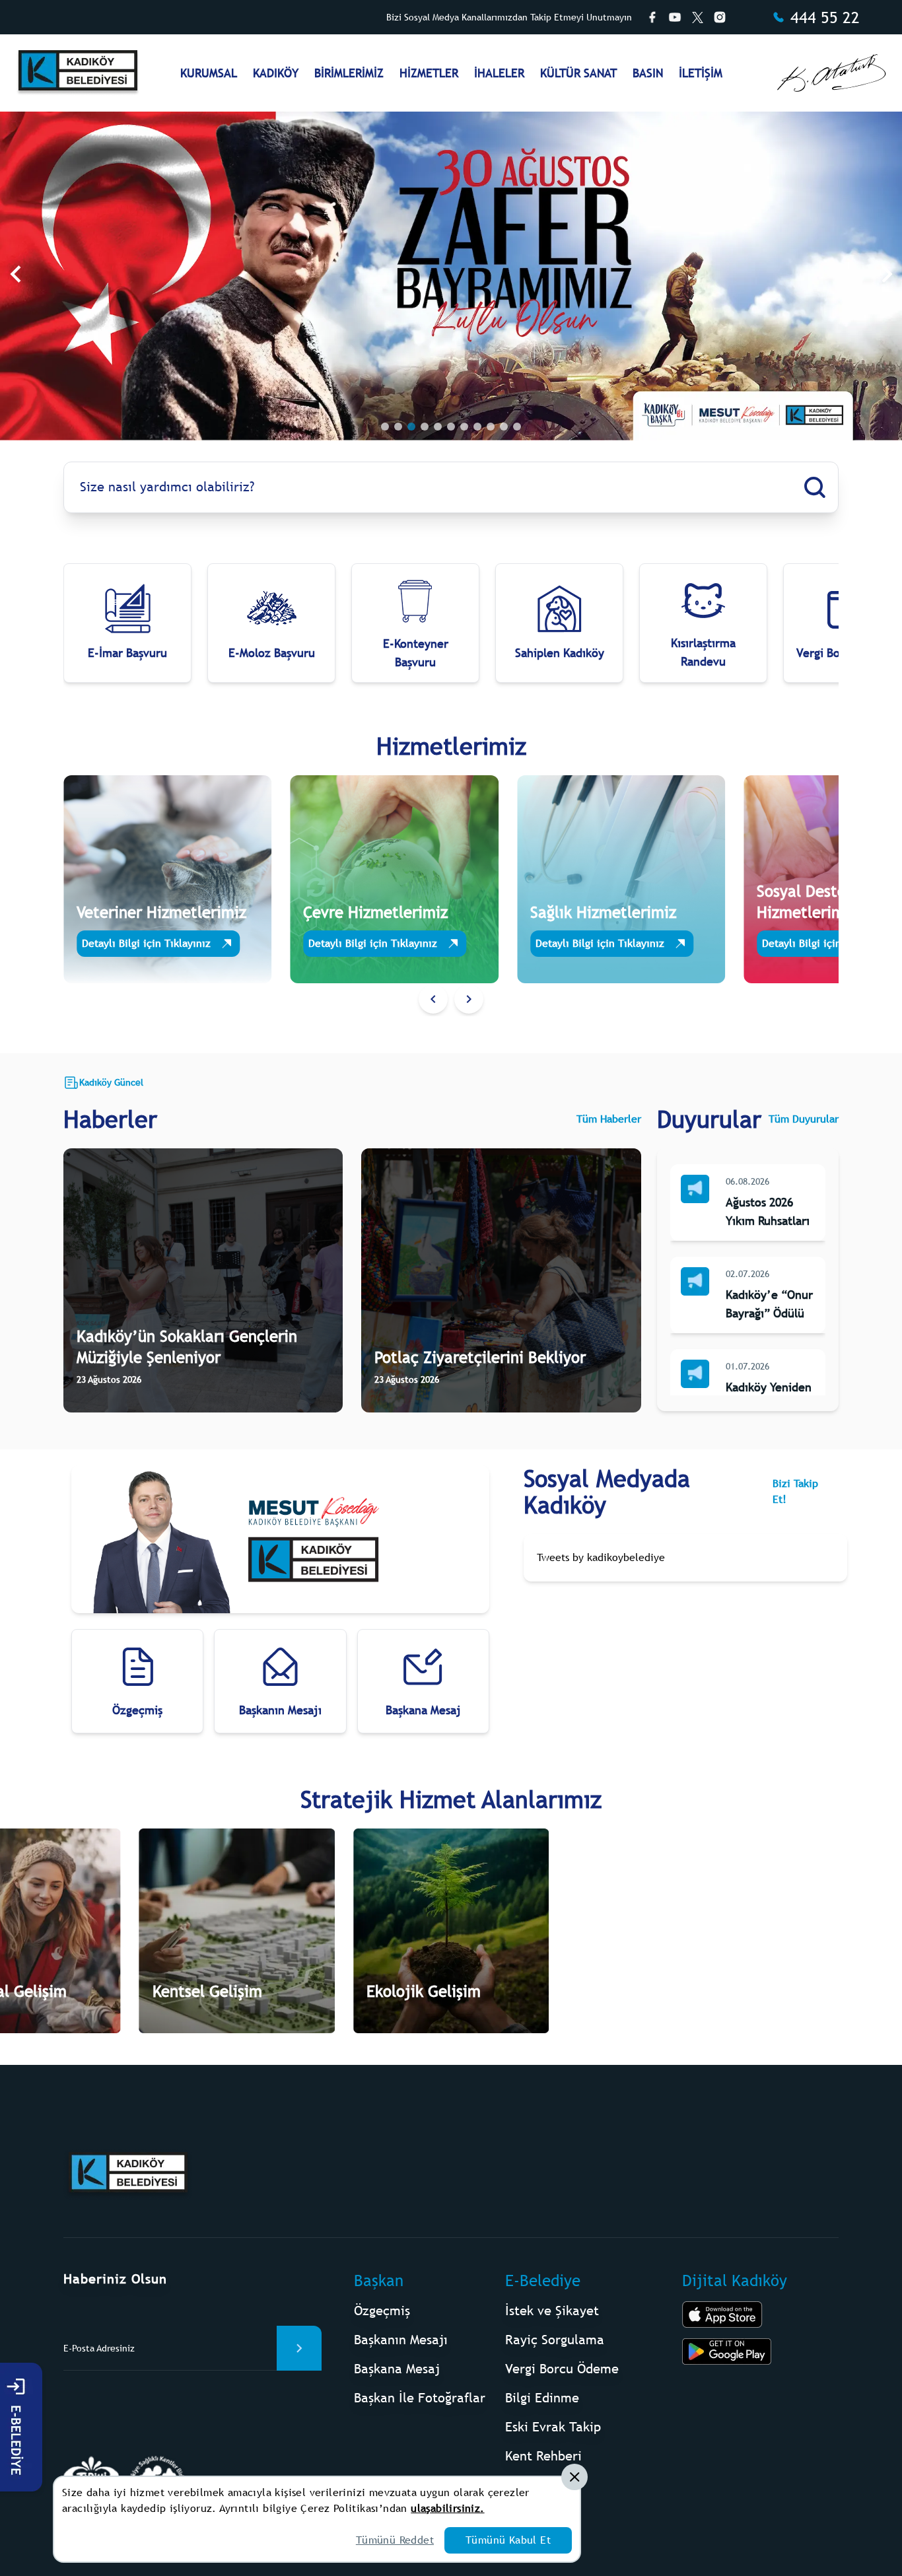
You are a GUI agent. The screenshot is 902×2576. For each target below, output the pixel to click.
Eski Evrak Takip (553, 2426)
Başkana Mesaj (397, 2368)
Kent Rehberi (543, 2455)
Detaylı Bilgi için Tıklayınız (146, 943)
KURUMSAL (209, 73)
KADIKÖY (276, 73)
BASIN (648, 73)
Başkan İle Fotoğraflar (420, 2397)
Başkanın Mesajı (401, 2339)
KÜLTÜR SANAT (578, 73)
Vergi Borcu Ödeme (562, 2368)
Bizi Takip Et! (795, 1491)
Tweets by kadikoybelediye (601, 1557)
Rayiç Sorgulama (555, 2339)
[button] (433, 999)
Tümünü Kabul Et (508, 2540)
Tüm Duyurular (804, 1119)
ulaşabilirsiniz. (447, 2508)
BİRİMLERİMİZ (349, 73)
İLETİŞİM (701, 73)
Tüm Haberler (609, 1119)
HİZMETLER (429, 73)
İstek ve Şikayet (552, 2310)
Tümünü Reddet (395, 2540)
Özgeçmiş (382, 2310)
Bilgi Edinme (542, 2397)
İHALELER (499, 73)
